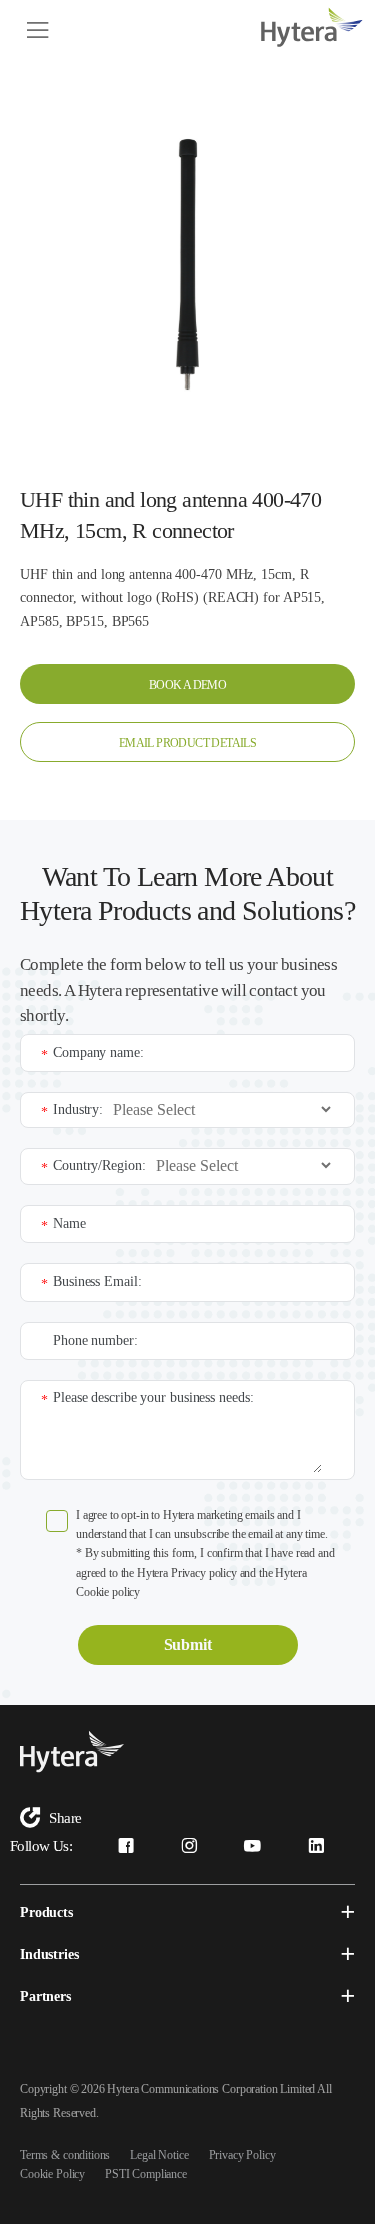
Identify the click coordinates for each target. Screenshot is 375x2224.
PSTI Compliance (146, 2174)
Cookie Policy (52, 2174)
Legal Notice (159, 2155)
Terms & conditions (65, 2155)
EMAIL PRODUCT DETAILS (187, 743)
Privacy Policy (242, 2155)
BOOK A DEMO (187, 685)
